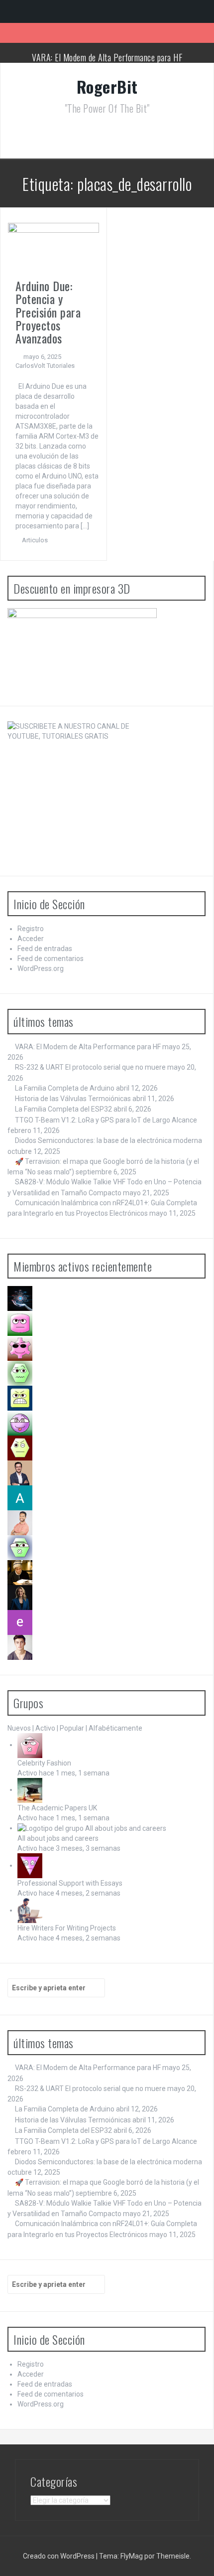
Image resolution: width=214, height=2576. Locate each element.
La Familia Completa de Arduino (65, 1088)
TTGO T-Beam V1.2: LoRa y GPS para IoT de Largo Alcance (106, 1120)
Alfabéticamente (115, 1728)
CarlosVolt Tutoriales (45, 366)
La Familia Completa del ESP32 (63, 1109)
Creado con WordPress (59, 2556)
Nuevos (19, 1728)
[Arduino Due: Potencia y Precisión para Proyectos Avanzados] (53, 247)
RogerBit (107, 86)
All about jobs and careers (58, 1838)
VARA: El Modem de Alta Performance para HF (107, 57)
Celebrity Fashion (44, 1763)
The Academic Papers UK (57, 1808)
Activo (45, 1728)
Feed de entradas (45, 949)
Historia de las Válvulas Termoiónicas (73, 1099)
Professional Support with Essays (70, 1883)
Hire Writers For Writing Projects (67, 1928)
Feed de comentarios (51, 959)
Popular (72, 1728)
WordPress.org (41, 968)
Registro (31, 929)
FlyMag (132, 2556)
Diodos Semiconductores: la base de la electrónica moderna (108, 1140)
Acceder (31, 939)
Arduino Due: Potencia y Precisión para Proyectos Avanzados (48, 312)
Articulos (35, 540)
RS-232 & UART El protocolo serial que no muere (90, 1067)
